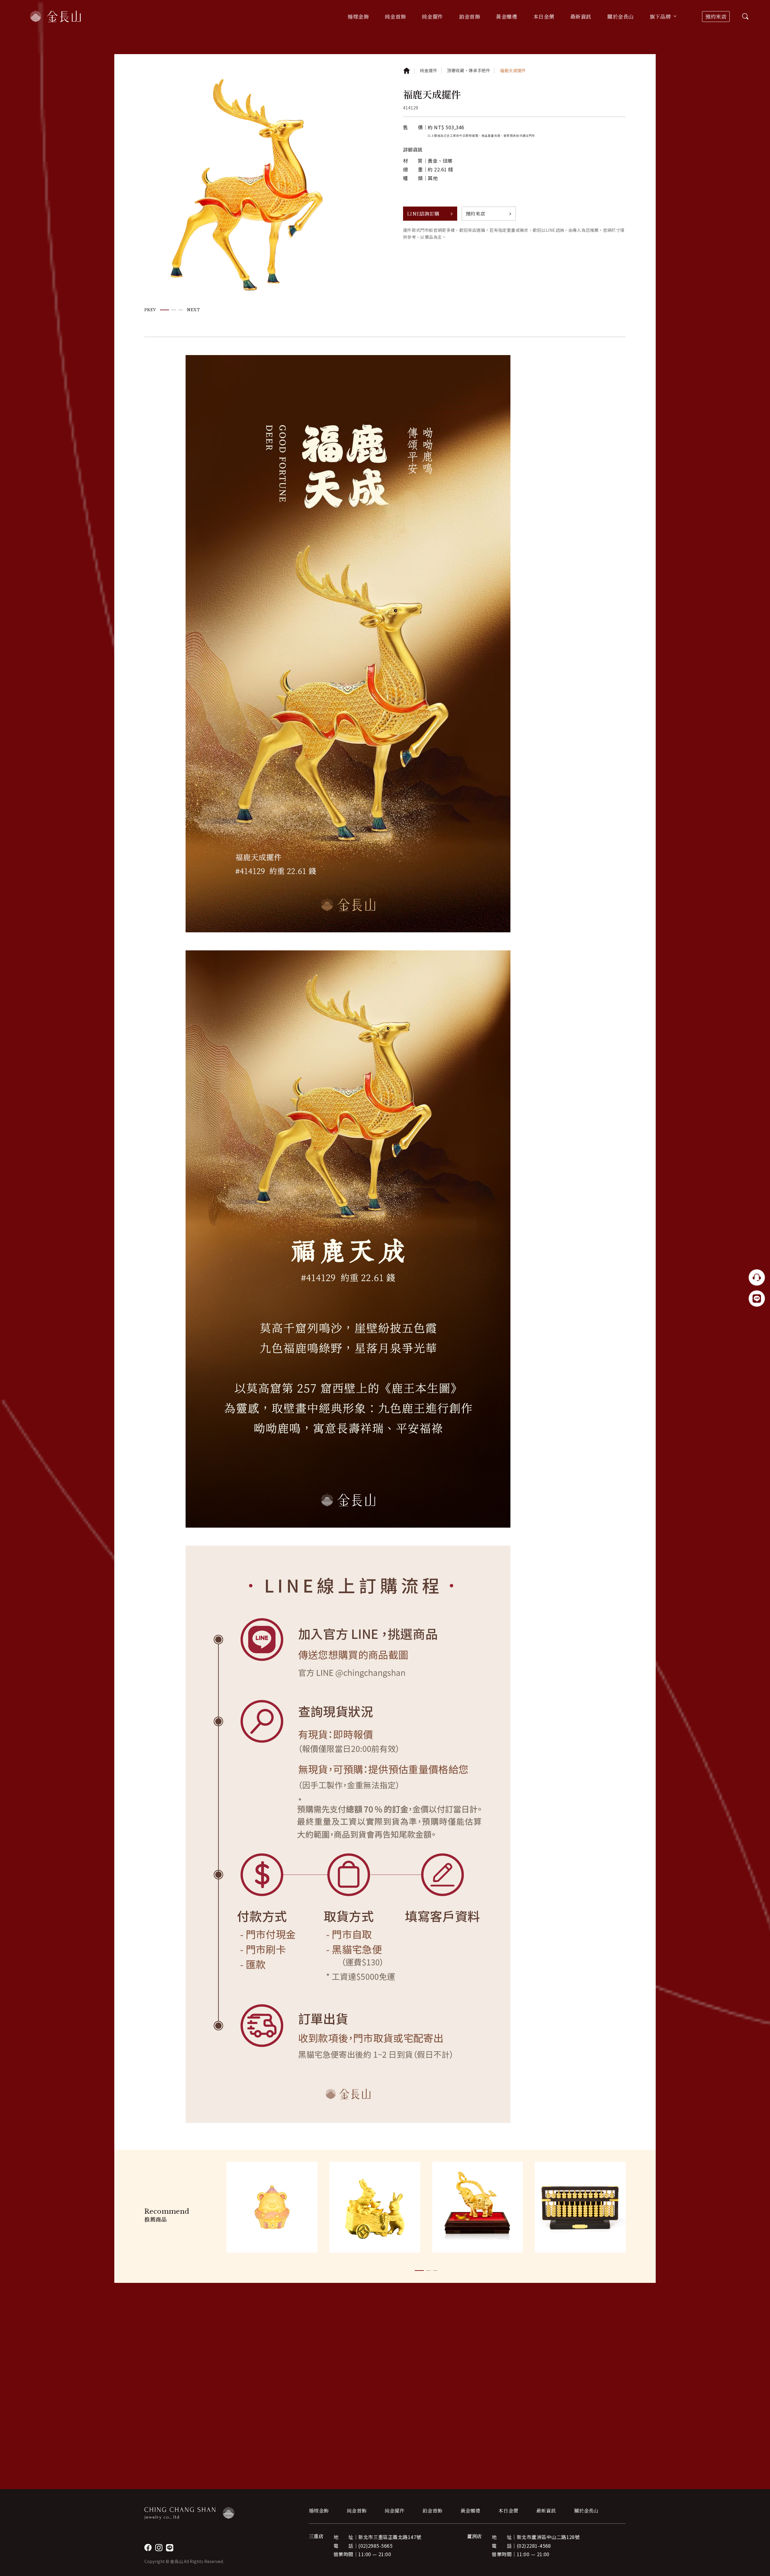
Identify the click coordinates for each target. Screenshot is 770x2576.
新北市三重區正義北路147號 (390, 2537)
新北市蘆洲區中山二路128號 (548, 2537)
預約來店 (716, 16)
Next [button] (193, 310)
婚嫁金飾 (319, 2511)
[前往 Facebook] (148, 2548)
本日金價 (544, 16)
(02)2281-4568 (534, 2546)
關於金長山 (586, 2511)
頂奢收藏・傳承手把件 (469, 70)
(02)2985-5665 (375, 2546)
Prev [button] (150, 310)
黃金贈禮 (470, 2511)
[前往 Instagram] (159, 2548)
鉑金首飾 (433, 2511)
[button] (165, 310)
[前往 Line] (170, 2548)
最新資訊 (581, 16)
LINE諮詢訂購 (423, 214)
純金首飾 (357, 2511)
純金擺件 (429, 70)
